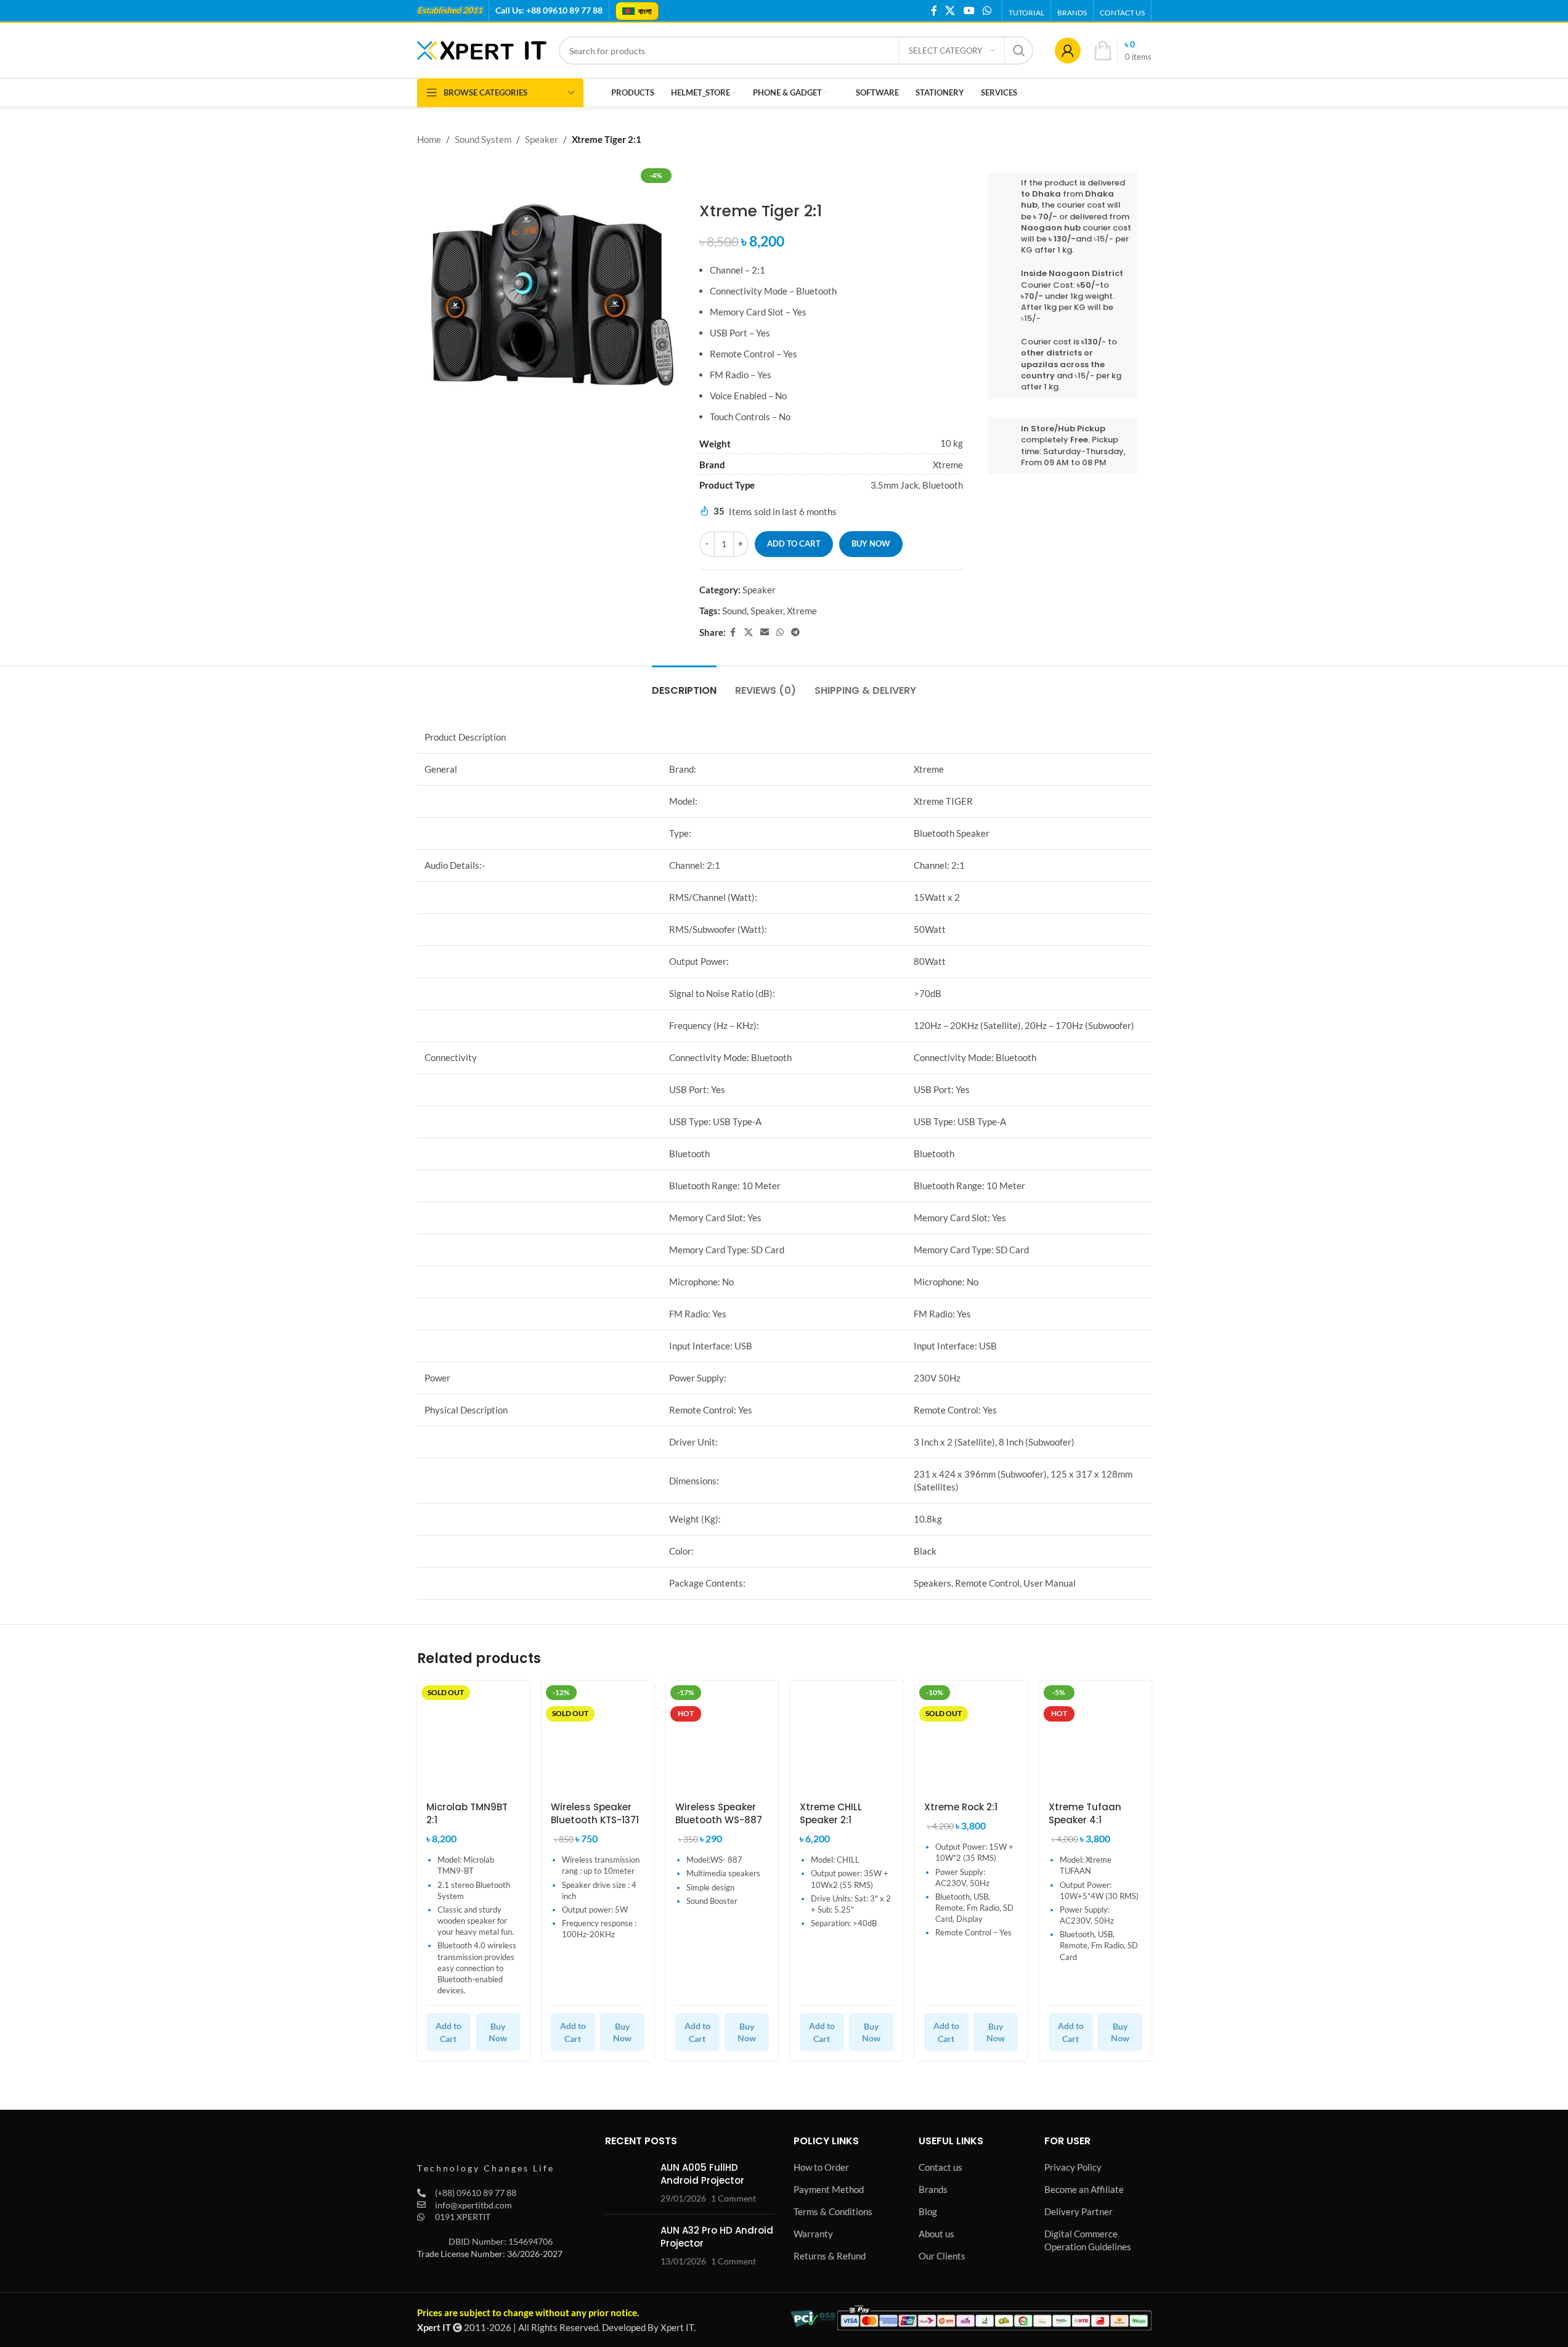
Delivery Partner (1079, 2211)
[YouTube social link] (969, 10)
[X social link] (950, 10)
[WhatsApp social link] (987, 10)
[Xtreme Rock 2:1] (971, 1737)
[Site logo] (482, 49)
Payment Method (829, 2189)
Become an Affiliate (1084, 2189)
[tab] (684, 684)
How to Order (821, 2167)
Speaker (542, 139)
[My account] (1068, 51)
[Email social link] (765, 633)
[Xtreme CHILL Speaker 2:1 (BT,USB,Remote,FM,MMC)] (847, 1737)
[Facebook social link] (934, 10)
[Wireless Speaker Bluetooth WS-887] (722, 1737)
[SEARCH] (1019, 51)
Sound (734, 611)
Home (429, 139)
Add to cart (794, 543)
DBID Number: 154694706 (501, 2241)
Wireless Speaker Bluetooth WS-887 (719, 1813)
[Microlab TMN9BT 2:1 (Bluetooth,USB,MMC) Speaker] (473, 1737)
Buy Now (498, 2032)
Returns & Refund (830, 2256)
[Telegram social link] (795, 633)
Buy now (871, 543)
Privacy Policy (1073, 2167)
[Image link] (485, 2149)
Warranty (813, 2234)
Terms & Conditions (833, 2211)
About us (936, 2234)
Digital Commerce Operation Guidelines (1088, 2240)
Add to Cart (449, 2032)
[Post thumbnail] (628, 2183)
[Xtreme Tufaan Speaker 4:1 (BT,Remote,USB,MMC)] (1095, 1737)
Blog (928, 2211)
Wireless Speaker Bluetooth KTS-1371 (595, 1813)
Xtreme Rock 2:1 (961, 1807)
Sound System (483, 139)
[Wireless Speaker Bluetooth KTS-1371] (598, 1737)
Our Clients (942, 2256)
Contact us (940, 2167)
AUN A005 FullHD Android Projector (702, 2174)
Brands (933, 2189)
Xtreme (802, 611)
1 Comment (733, 2199)
